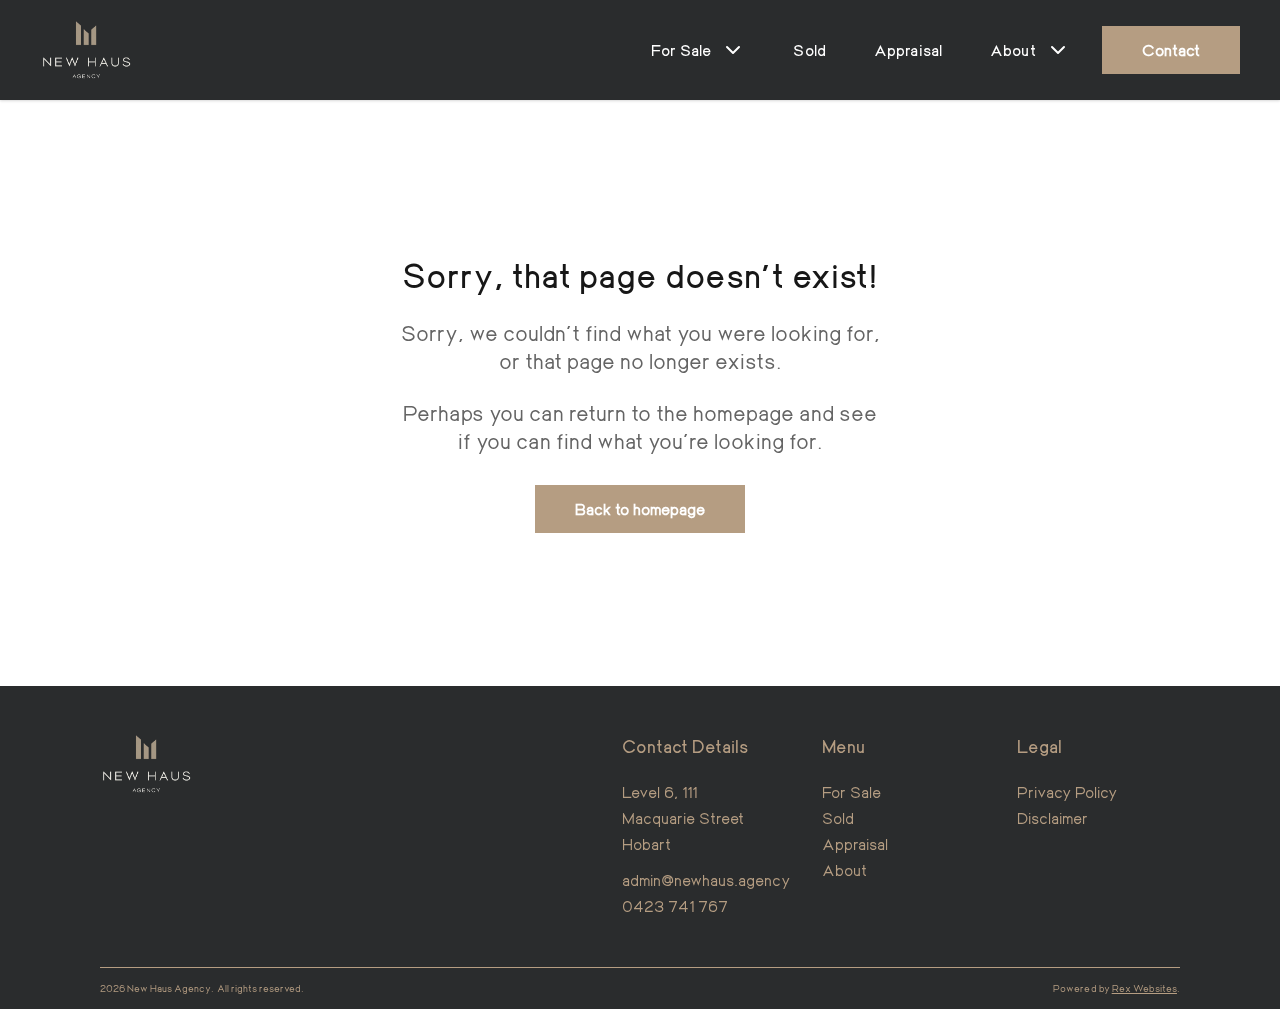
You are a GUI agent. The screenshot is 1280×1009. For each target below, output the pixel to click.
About (844, 869)
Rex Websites (1144, 988)
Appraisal (908, 49)
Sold (809, 49)
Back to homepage (640, 508)
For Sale (851, 791)
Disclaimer (1053, 817)
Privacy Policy (1067, 791)
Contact (1171, 49)
